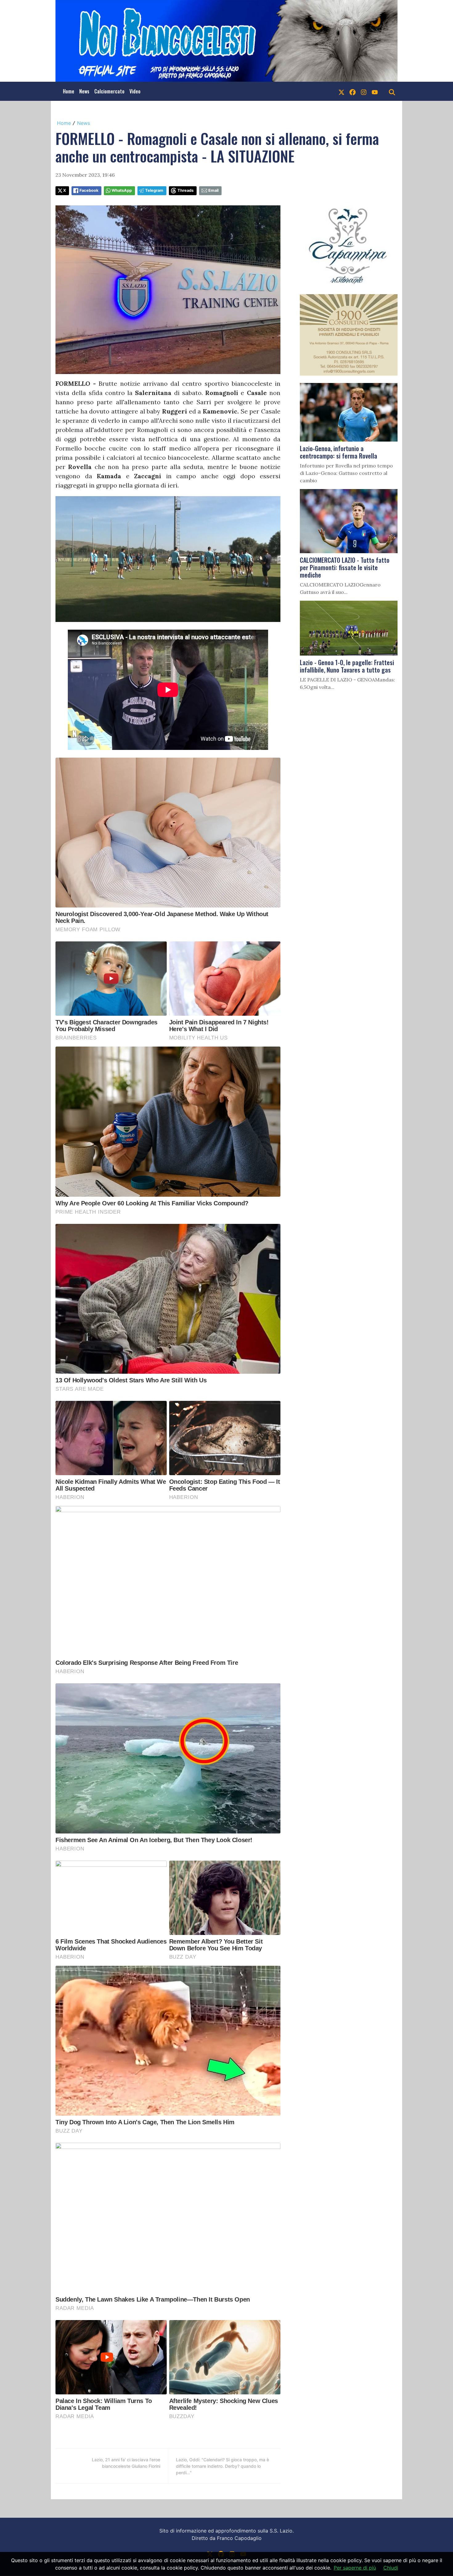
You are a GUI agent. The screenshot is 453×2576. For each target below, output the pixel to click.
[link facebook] (353, 91)
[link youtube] (375, 91)
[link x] (341, 91)
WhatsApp (122, 190)
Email (213, 190)
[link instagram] (364, 91)
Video (135, 91)
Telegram (154, 190)
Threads (186, 190)
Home (69, 91)
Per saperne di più (355, 2568)
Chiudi (391, 2568)
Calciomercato (109, 91)
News (84, 91)
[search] (392, 91)
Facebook (89, 190)
